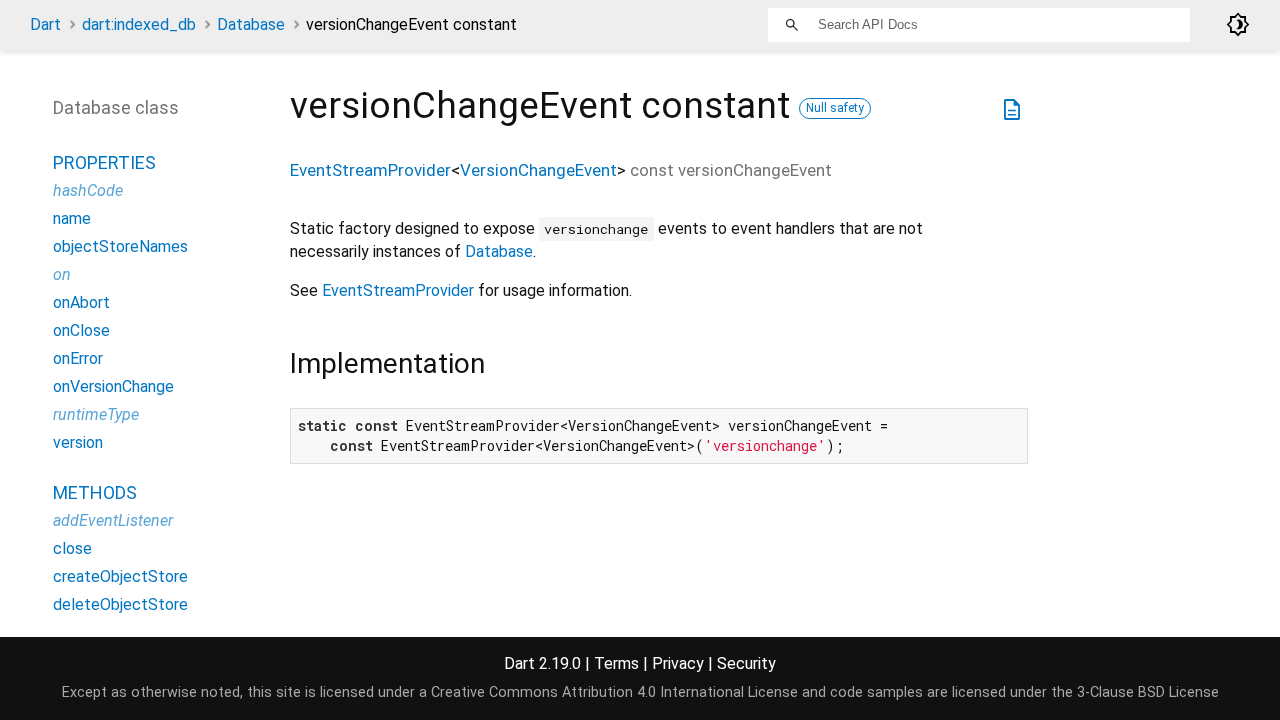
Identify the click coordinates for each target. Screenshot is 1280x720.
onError (78, 358)
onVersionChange (113, 386)
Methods (95, 492)
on (62, 274)
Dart (45, 24)
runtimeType (96, 414)
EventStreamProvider (370, 170)
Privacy (678, 663)
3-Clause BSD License (1148, 692)
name (72, 218)
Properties (104, 162)
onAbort (81, 302)
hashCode (88, 190)
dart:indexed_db (139, 24)
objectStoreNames (120, 246)
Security (746, 663)
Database (251, 24)
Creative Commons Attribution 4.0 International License (614, 692)
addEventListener (113, 520)
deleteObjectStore (120, 604)
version (78, 442)
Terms (616, 663)
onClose (81, 330)
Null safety (835, 108)
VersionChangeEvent (538, 170)
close (72, 548)
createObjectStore (120, 576)
